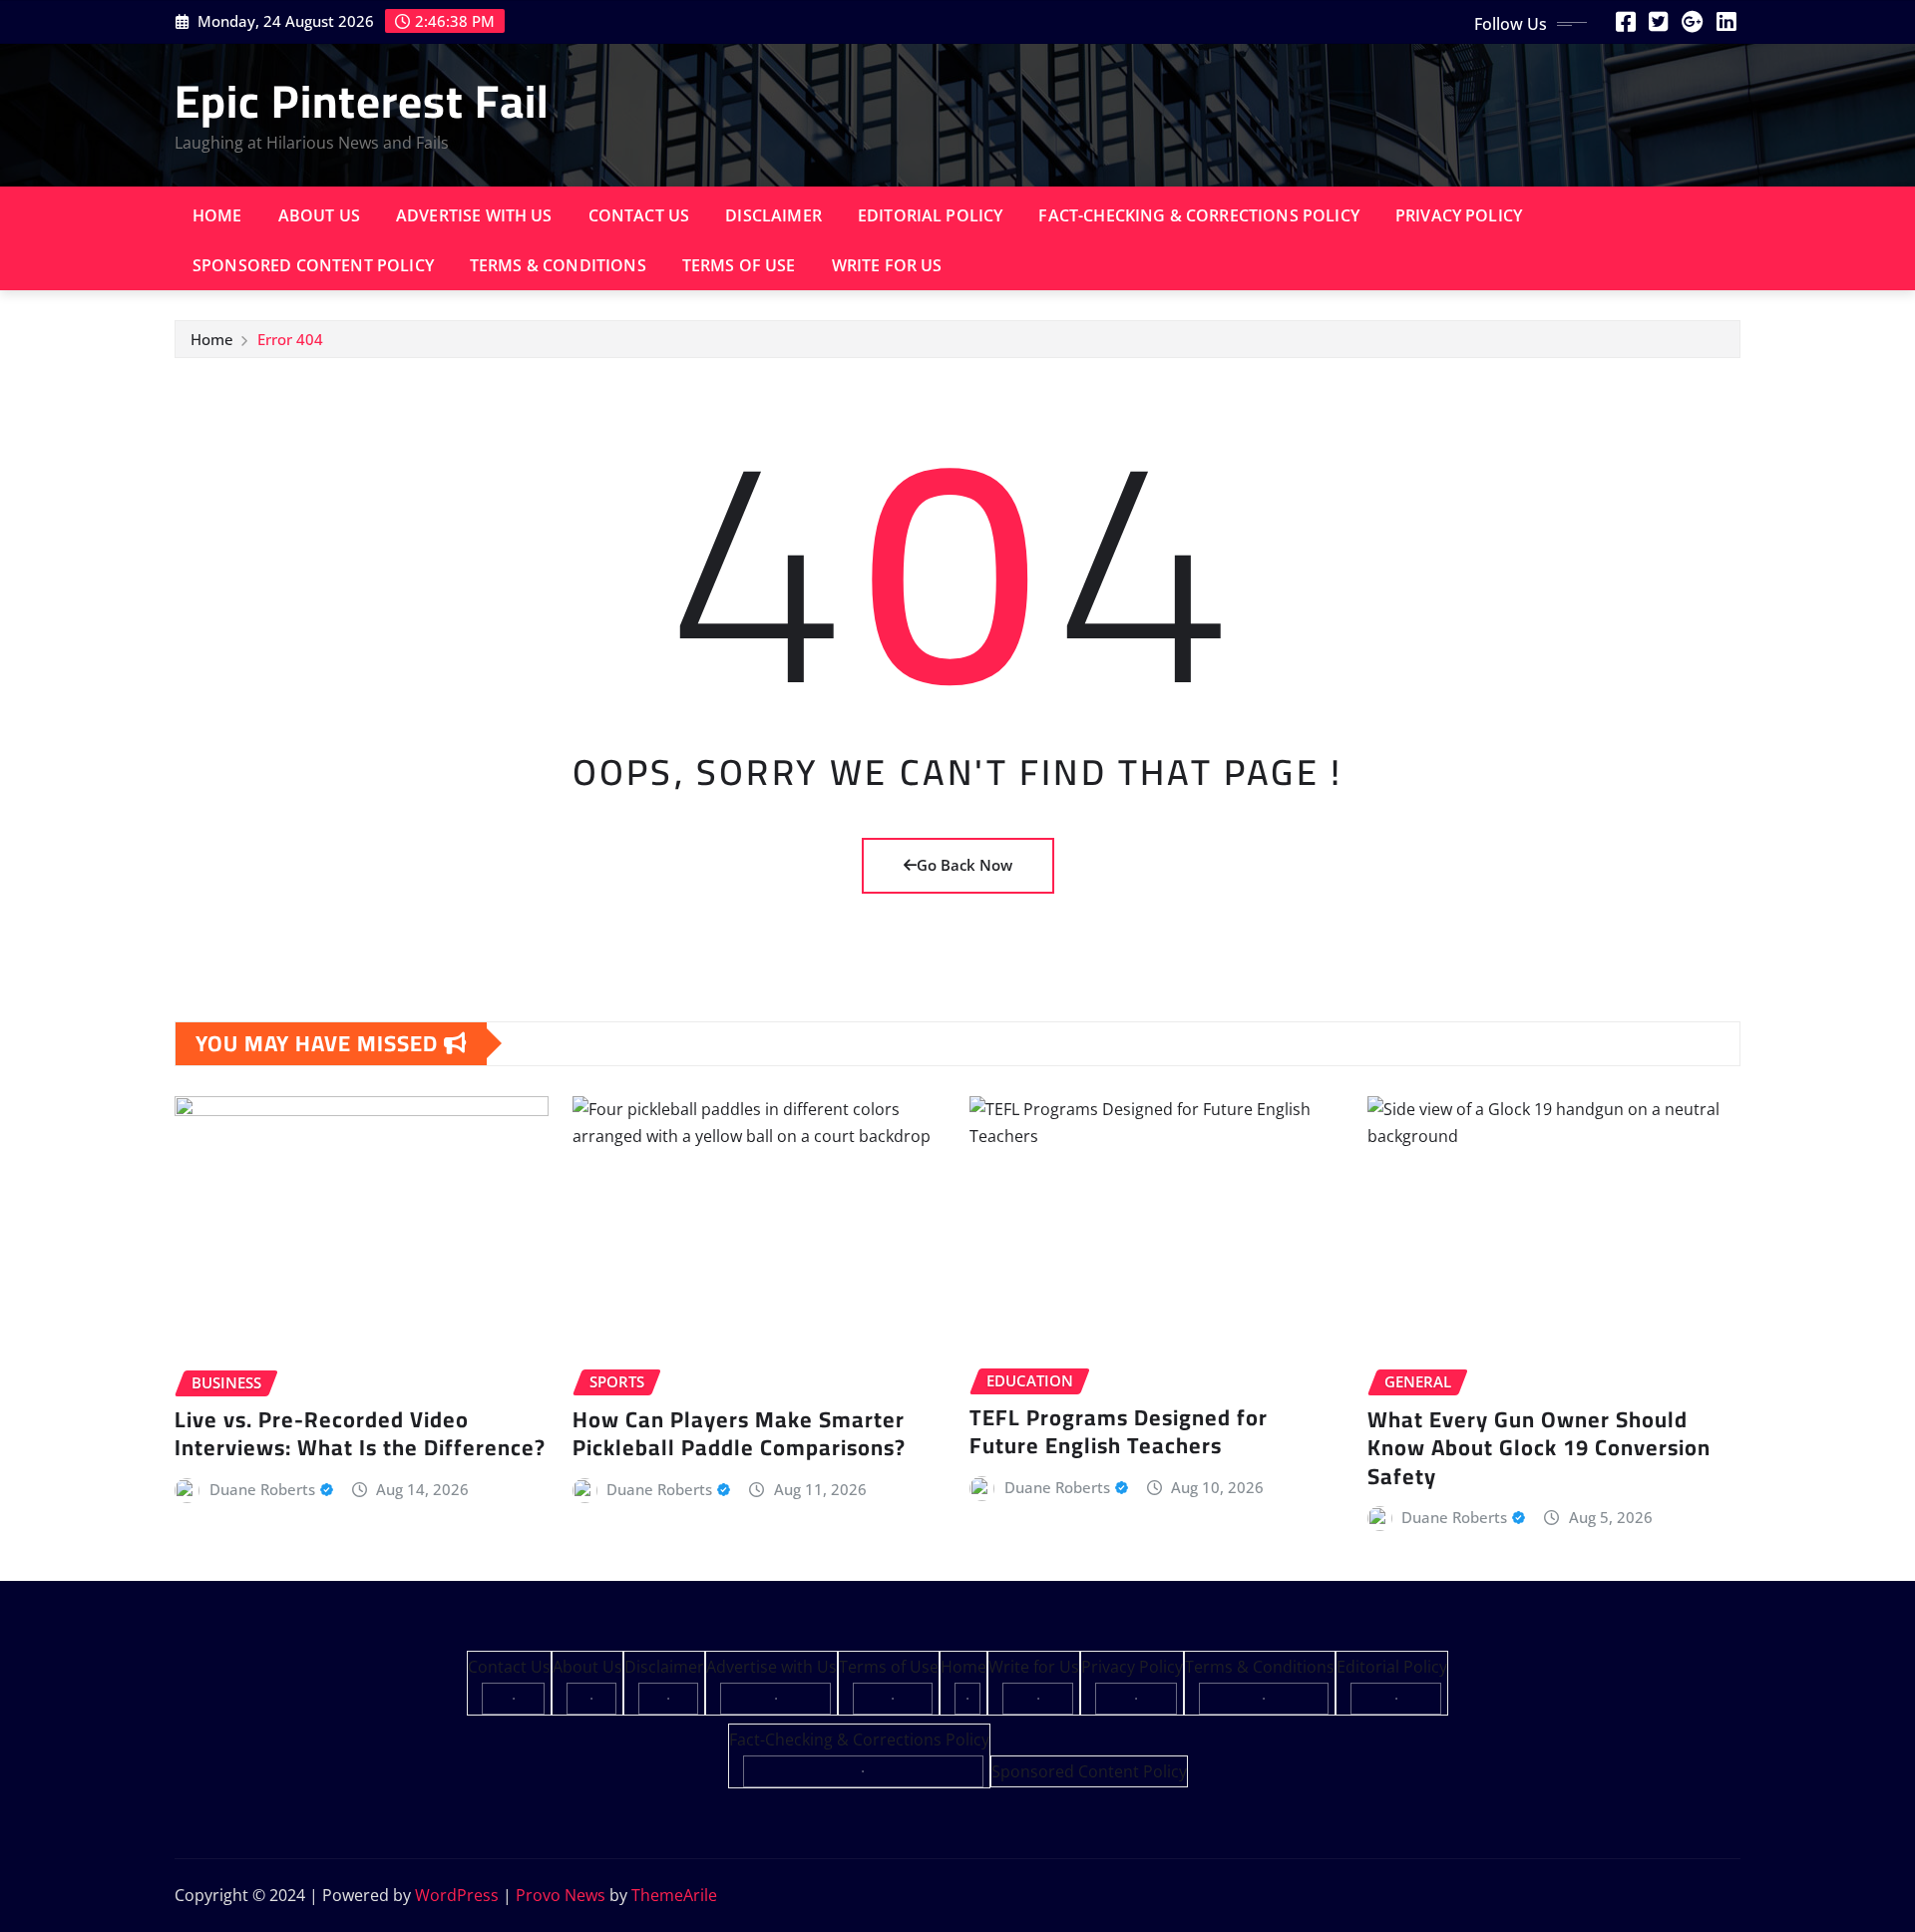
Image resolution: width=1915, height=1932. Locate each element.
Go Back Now (964, 865)
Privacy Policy (1459, 215)
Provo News (561, 1895)
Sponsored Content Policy (313, 265)
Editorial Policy (931, 215)
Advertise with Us (474, 215)
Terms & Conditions (558, 265)
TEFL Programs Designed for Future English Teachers (1119, 1432)
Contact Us (639, 215)
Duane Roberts (262, 1489)
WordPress (457, 1895)
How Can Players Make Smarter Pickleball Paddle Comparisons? (739, 1434)
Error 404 (290, 339)
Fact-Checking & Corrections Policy (1198, 215)
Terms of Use (739, 265)
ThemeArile (674, 1895)
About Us (319, 215)
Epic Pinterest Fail (362, 101)
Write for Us (887, 265)
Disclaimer (773, 215)
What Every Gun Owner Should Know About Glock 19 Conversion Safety (1539, 1448)
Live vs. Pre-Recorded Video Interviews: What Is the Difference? (360, 1434)
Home (217, 215)
